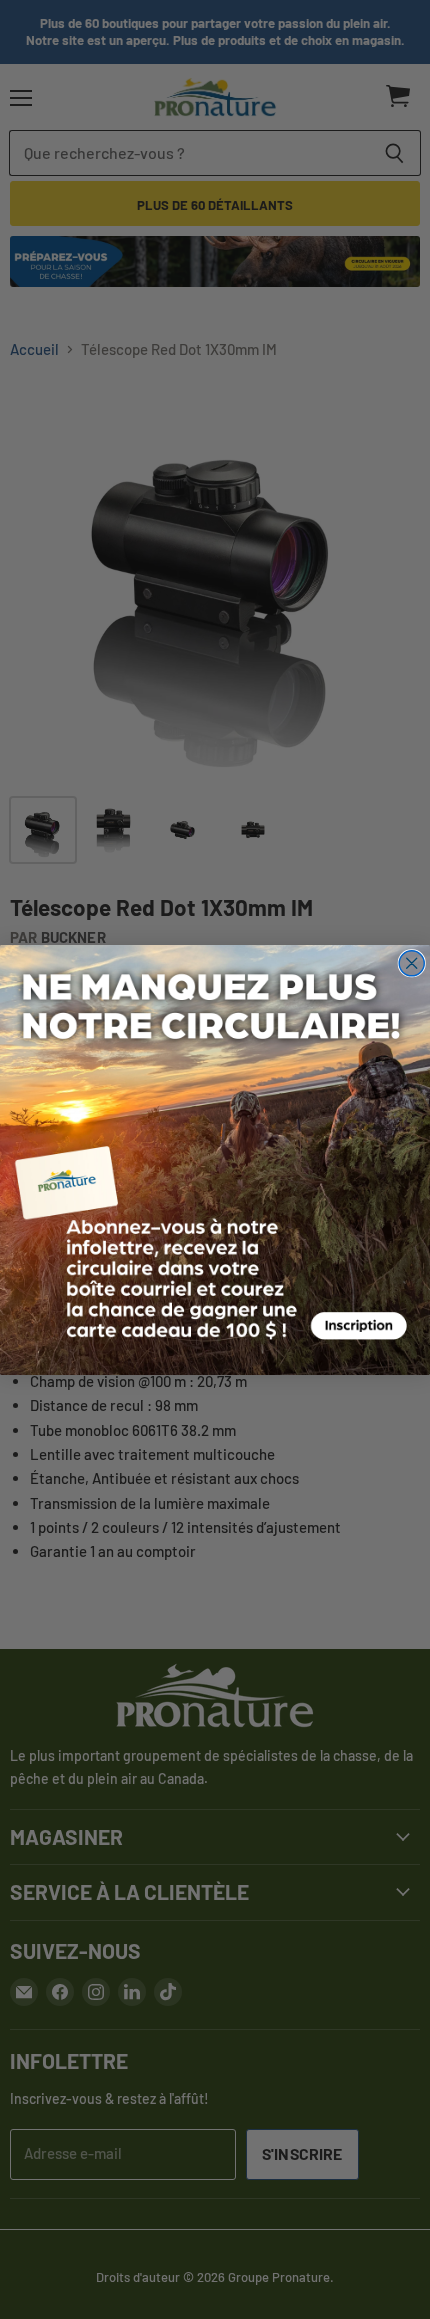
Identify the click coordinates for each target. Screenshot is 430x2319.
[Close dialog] (411, 962)
